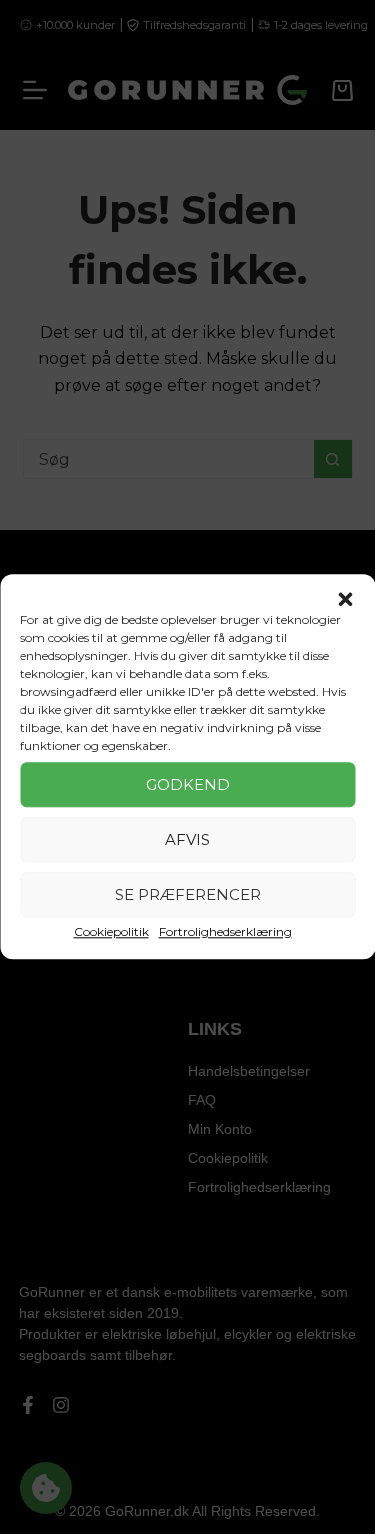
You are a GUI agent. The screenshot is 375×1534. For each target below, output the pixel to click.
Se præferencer (188, 894)
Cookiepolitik (111, 931)
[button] (345, 599)
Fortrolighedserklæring (225, 931)
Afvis (187, 839)
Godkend (188, 784)
